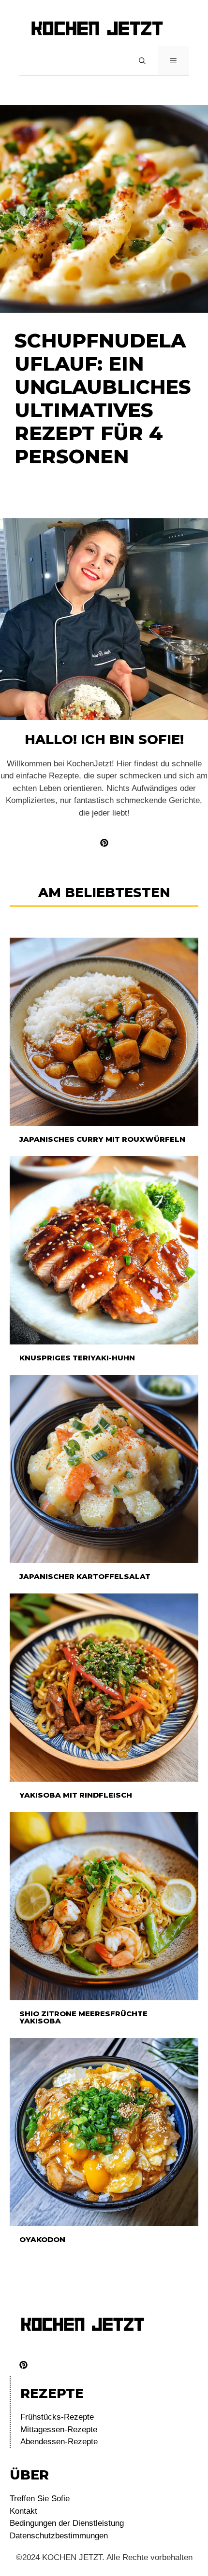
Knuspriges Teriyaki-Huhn (77, 1358)
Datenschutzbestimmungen (59, 2536)
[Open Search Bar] (142, 61)
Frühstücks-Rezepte (57, 2417)
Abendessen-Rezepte (59, 2442)
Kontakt (23, 2511)
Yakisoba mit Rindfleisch (76, 1795)
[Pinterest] (23, 2365)
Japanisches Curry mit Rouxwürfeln (102, 1139)
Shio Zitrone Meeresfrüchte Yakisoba (83, 2017)
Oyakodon (42, 2239)
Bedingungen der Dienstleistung (67, 2523)
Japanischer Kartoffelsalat (85, 1576)
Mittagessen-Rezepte (59, 2430)
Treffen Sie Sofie (40, 2499)
